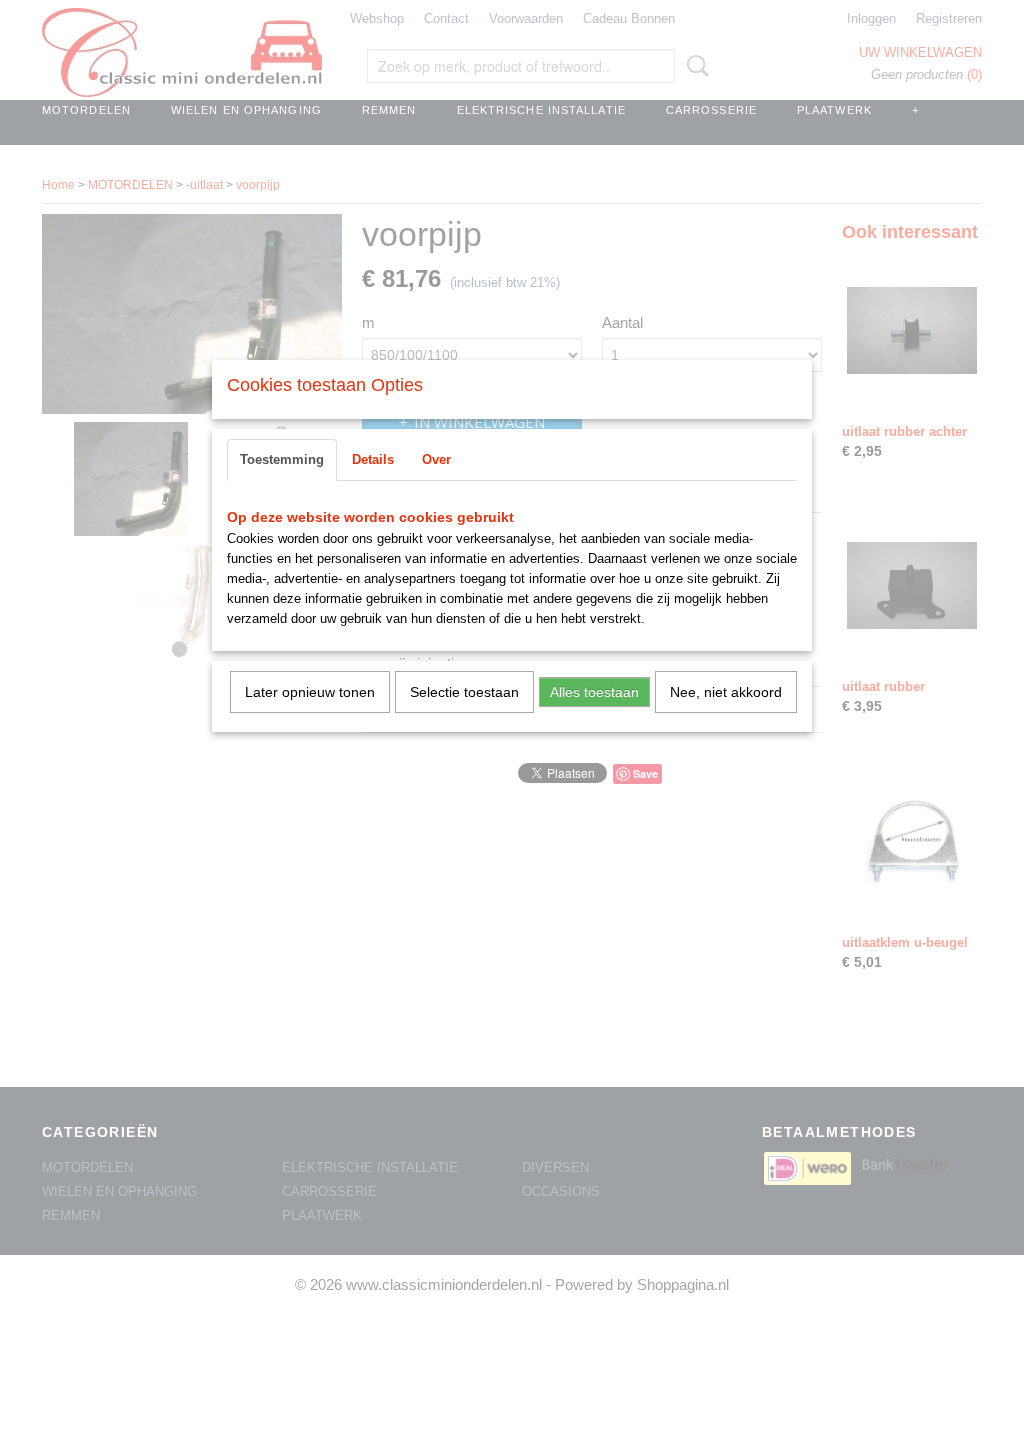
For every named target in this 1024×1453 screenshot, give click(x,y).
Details (373, 459)
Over (436, 459)
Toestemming (282, 459)
